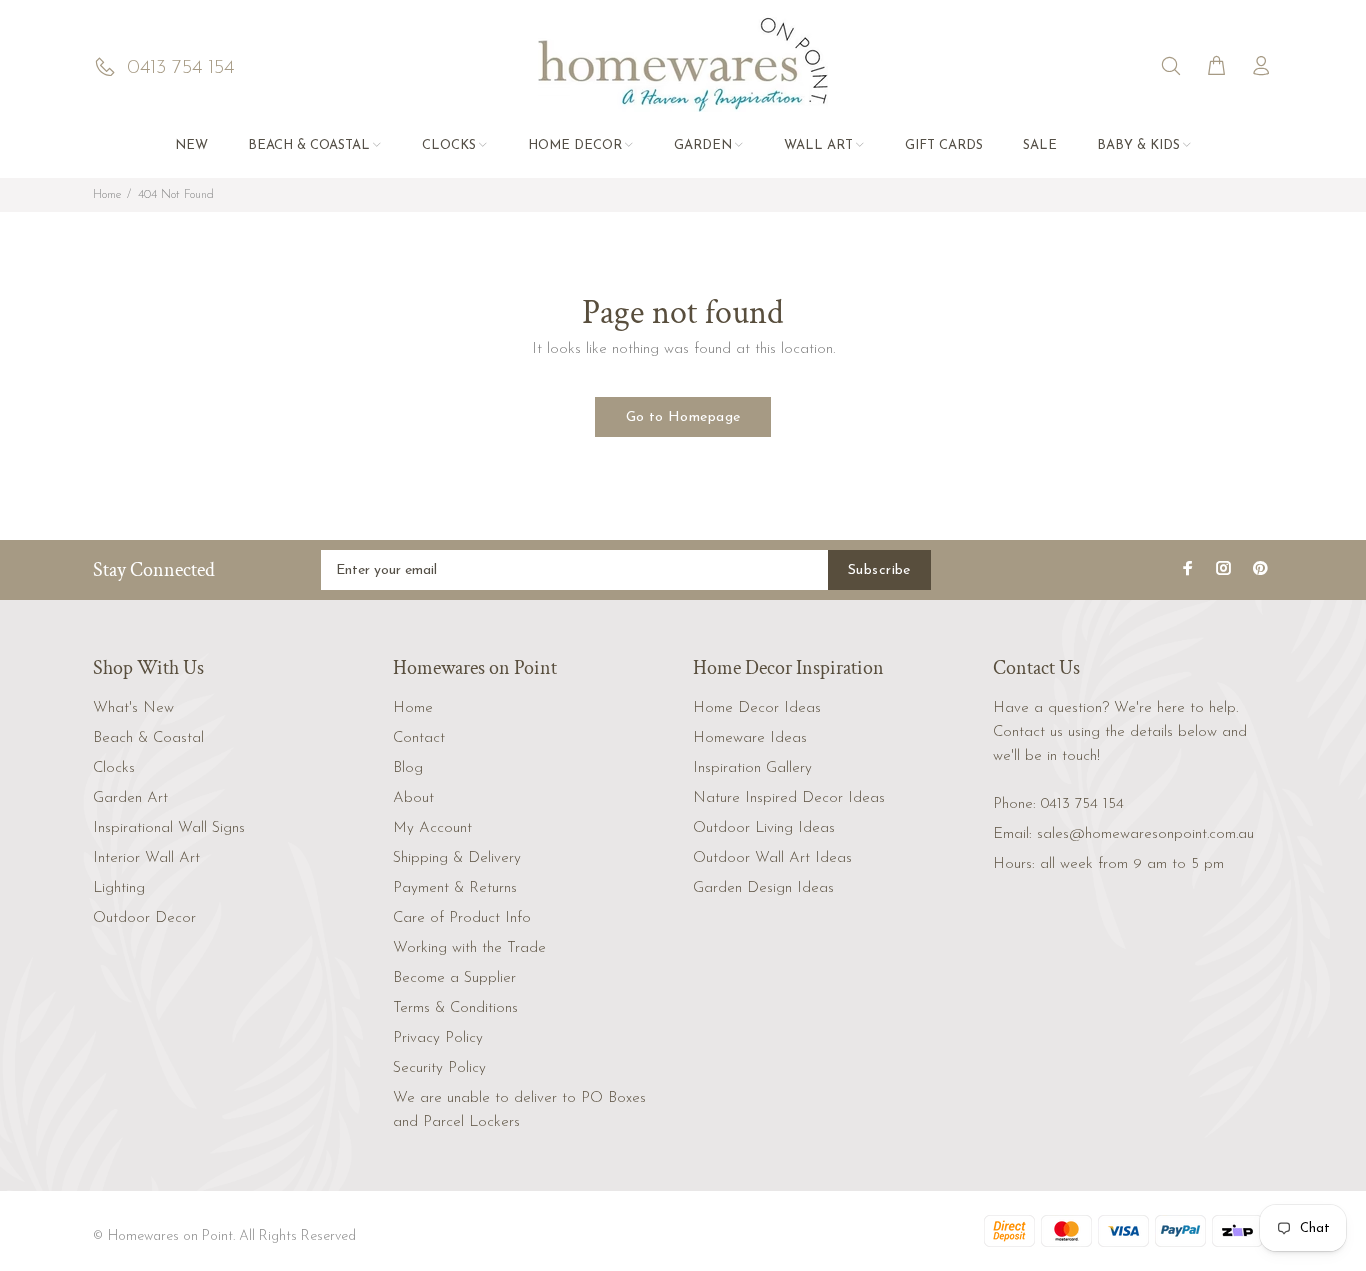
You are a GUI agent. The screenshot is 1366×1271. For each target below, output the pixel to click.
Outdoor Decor (144, 918)
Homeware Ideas (750, 738)
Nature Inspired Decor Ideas (789, 798)
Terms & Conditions (455, 1008)
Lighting (119, 888)
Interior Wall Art (146, 858)
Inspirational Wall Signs (169, 828)
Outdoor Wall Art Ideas (772, 858)
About (413, 798)
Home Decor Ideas (757, 708)
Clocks (114, 768)
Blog (408, 768)
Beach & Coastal (148, 738)
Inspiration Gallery (752, 768)
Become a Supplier (454, 978)
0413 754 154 (1082, 804)
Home (107, 195)
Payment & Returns (455, 888)
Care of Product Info (462, 918)
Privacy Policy (438, 1038)
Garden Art (130, 798)
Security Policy (439, 1068)
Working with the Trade (469, 948)
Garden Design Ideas (763, 888)
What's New (133, 708)
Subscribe (879, 570)
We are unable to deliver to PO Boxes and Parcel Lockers (519, 1110)
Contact (419, 738)
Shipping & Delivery (457, 858)
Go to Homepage (683, 417)
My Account (432, 828)
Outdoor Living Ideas (764, 828)
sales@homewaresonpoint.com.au (1145, 834)
